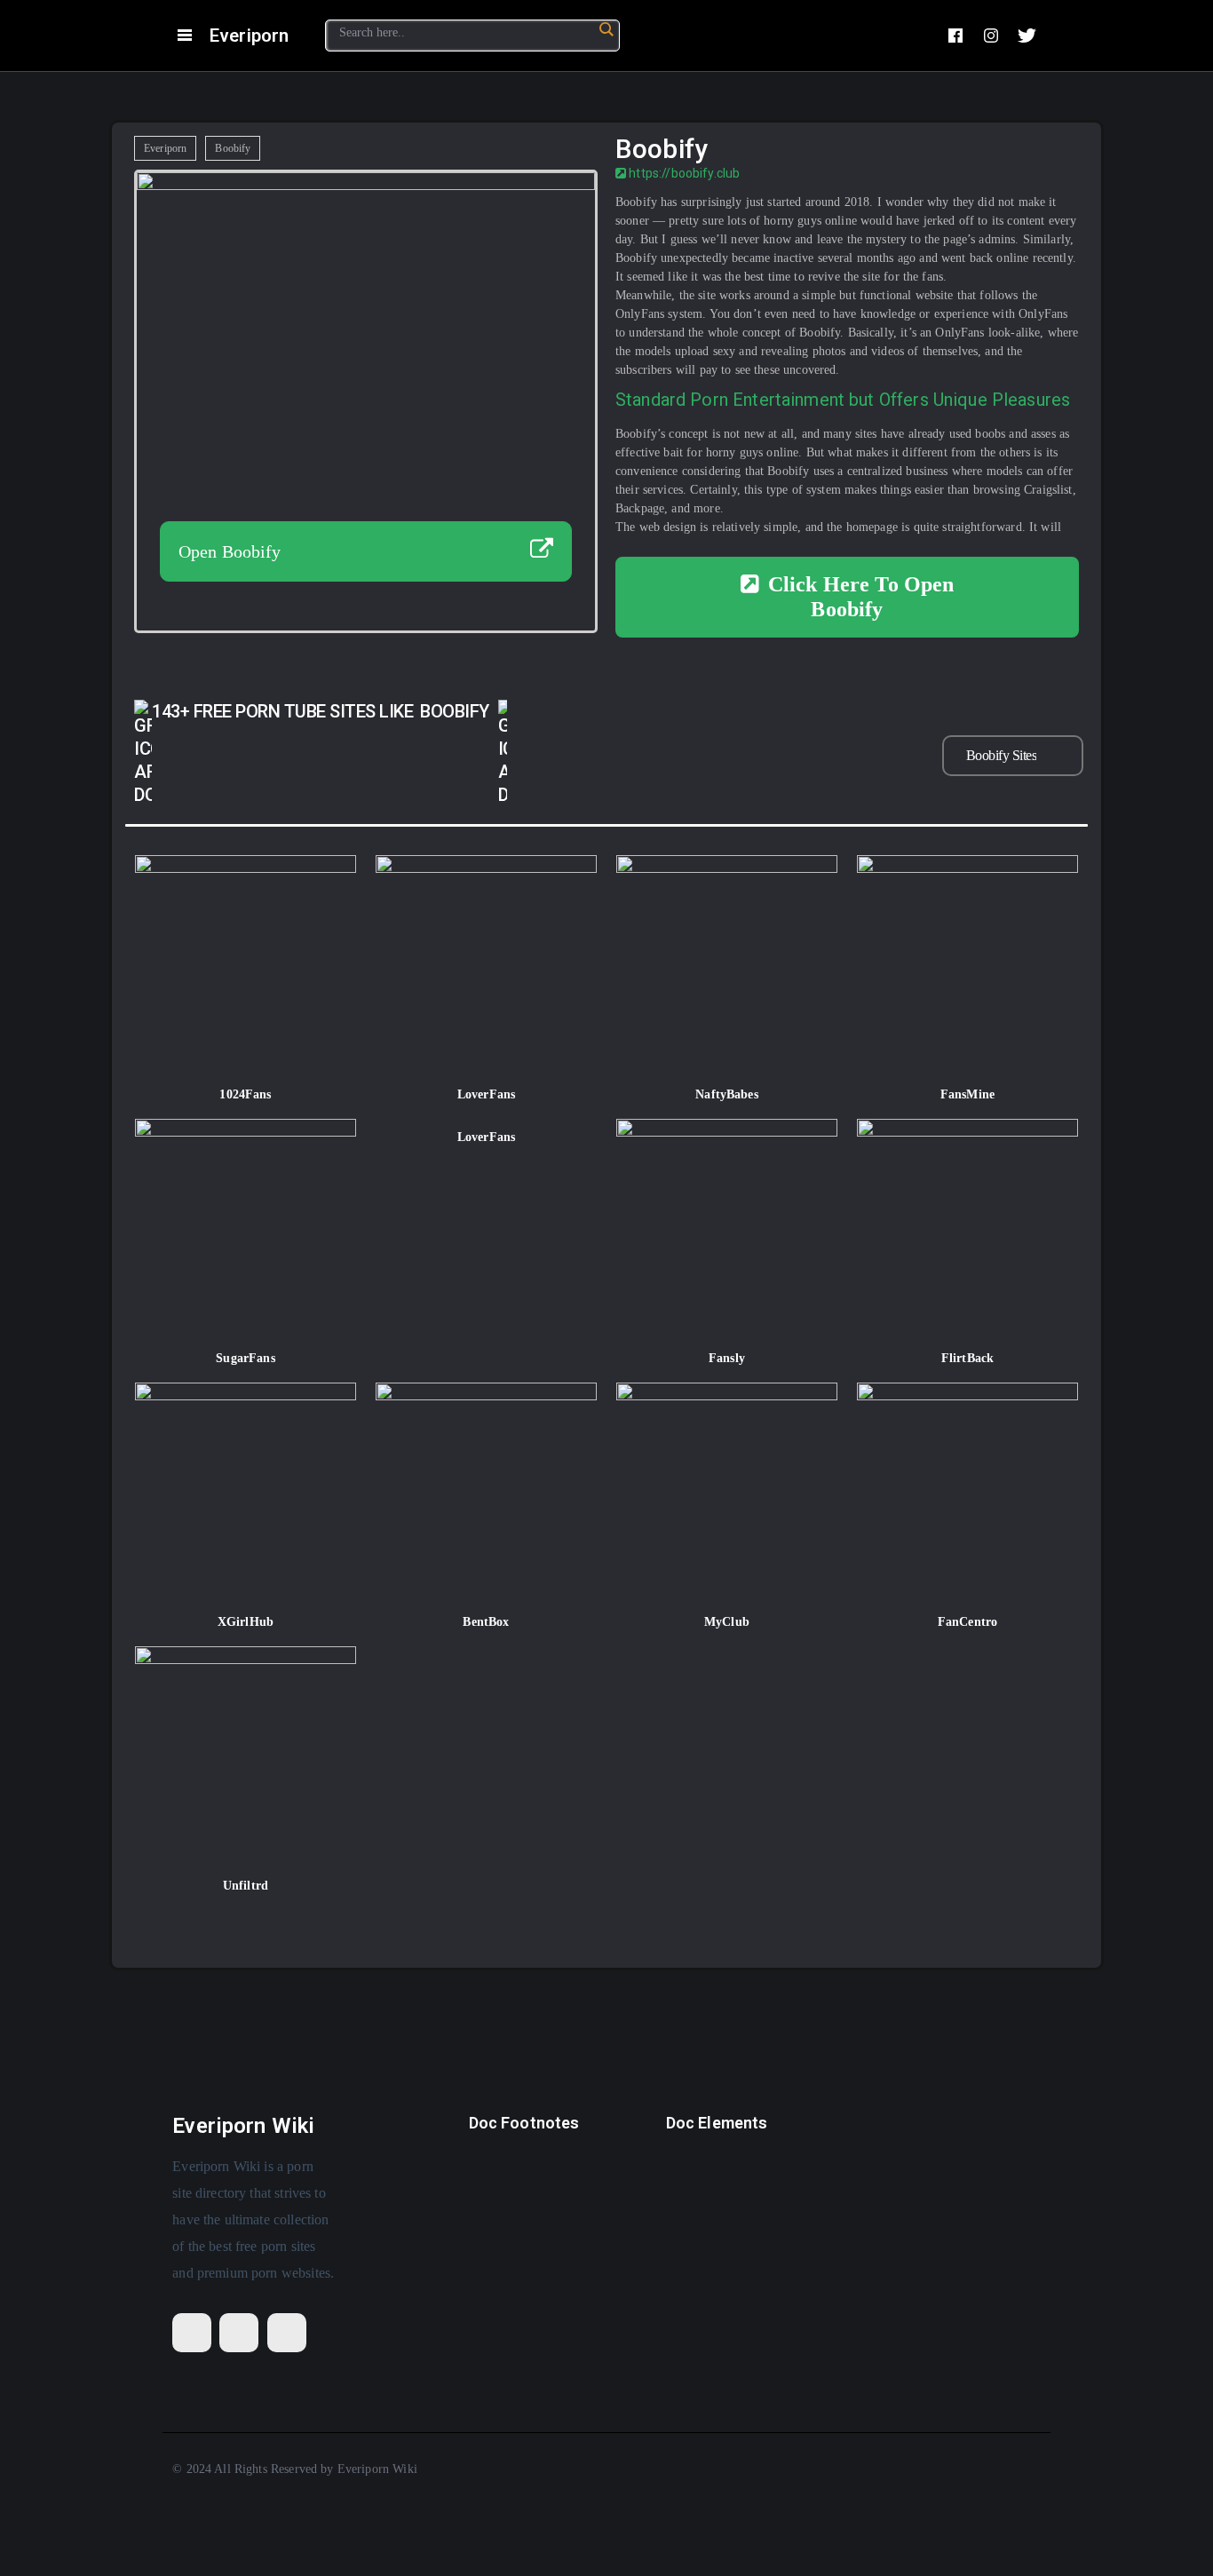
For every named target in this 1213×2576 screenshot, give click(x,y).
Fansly (727, 1358)
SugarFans (245, 1358)
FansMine (967, 1094)
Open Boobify (230, 551)
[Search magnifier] (606, 29)
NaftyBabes (727, 1094)
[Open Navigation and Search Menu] (185, 36)
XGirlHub (246, 1622)
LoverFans (486, 1094)
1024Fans (245, 1094)
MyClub (727, 1622)
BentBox (486, 1622)
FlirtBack (967, 1358)
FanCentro (967, 1622)
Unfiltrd (246, 1886)
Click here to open (861, 597)
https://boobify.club (683, 173)
